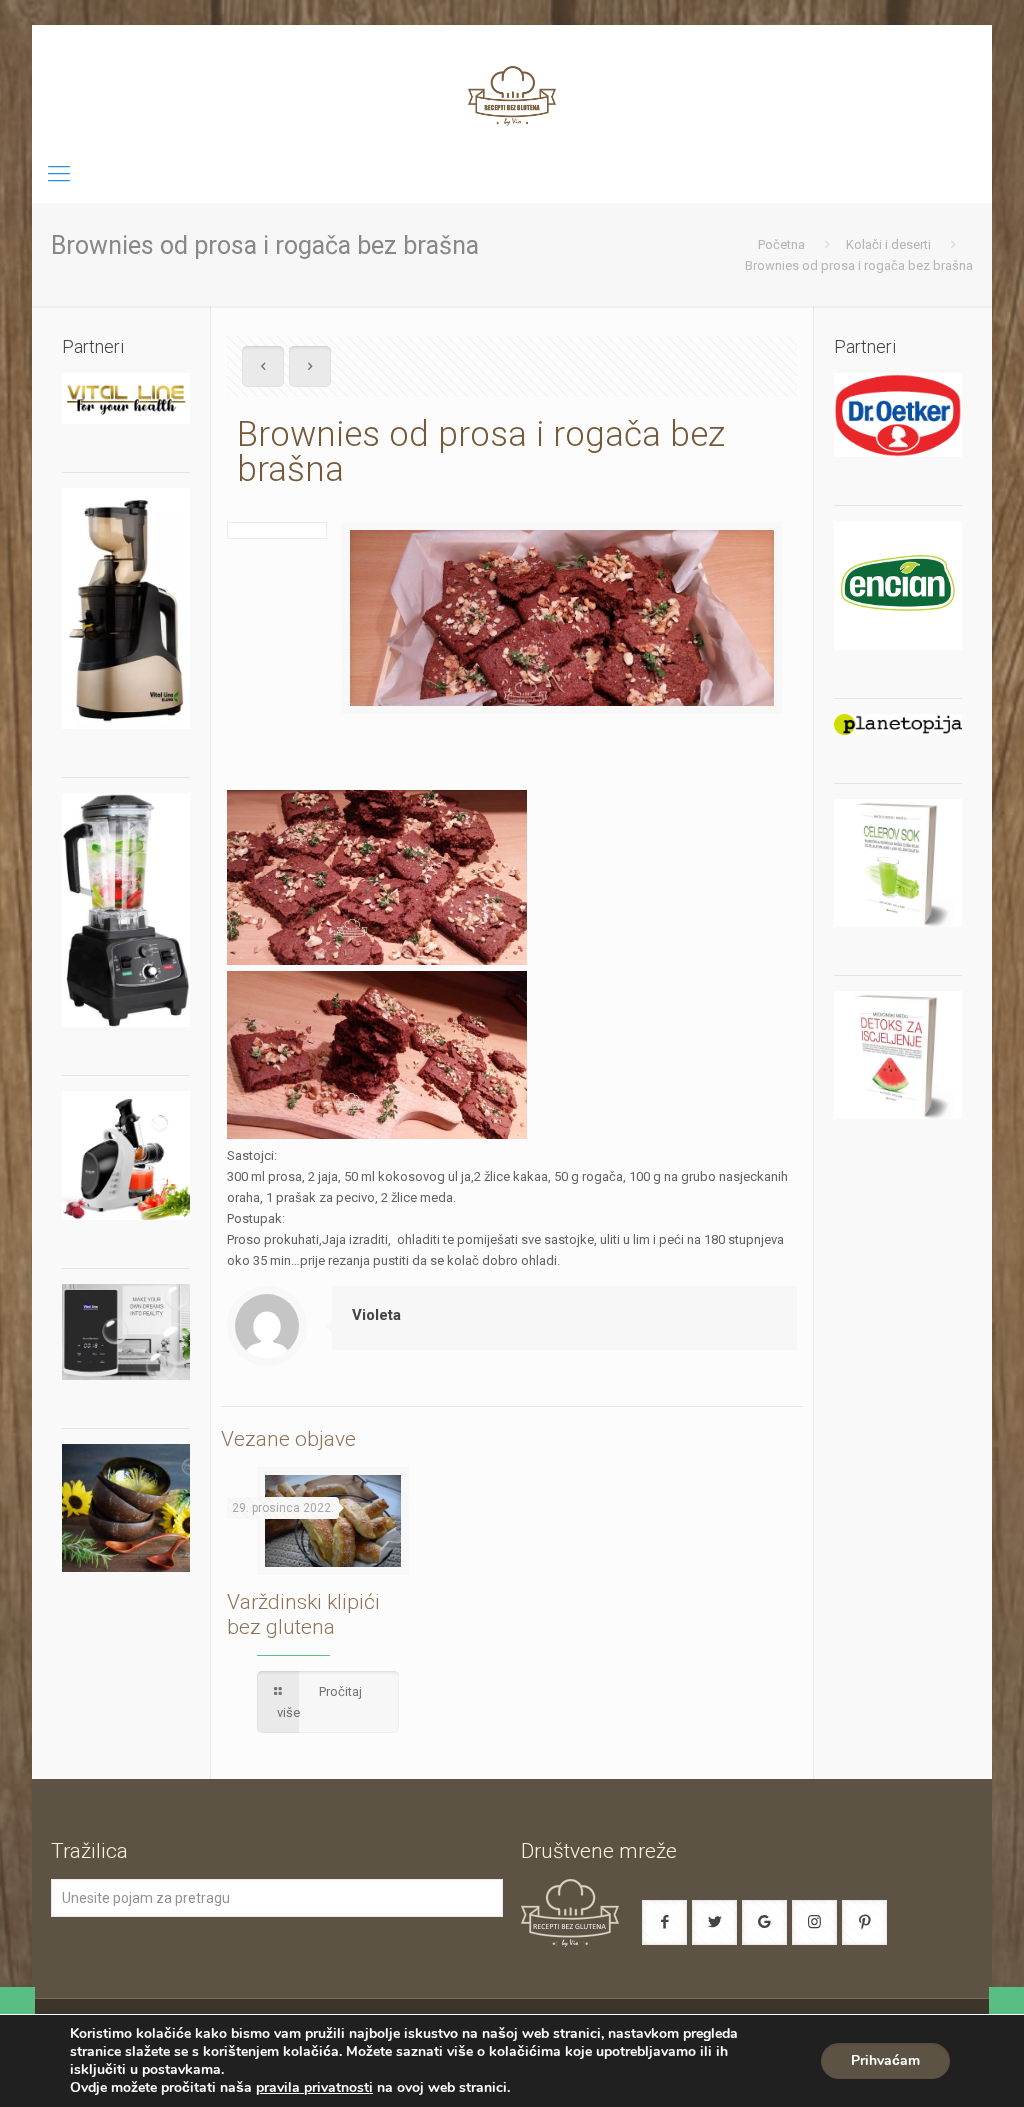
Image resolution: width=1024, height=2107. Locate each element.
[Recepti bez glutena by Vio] (512, 85)
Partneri (865, 346)
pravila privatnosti (314, 2087)
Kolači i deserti (888, 244)
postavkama (181, 2070)
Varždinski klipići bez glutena (303, 1614)
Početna (781, 244)
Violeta (376, 1315)
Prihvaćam (885, 2060)
